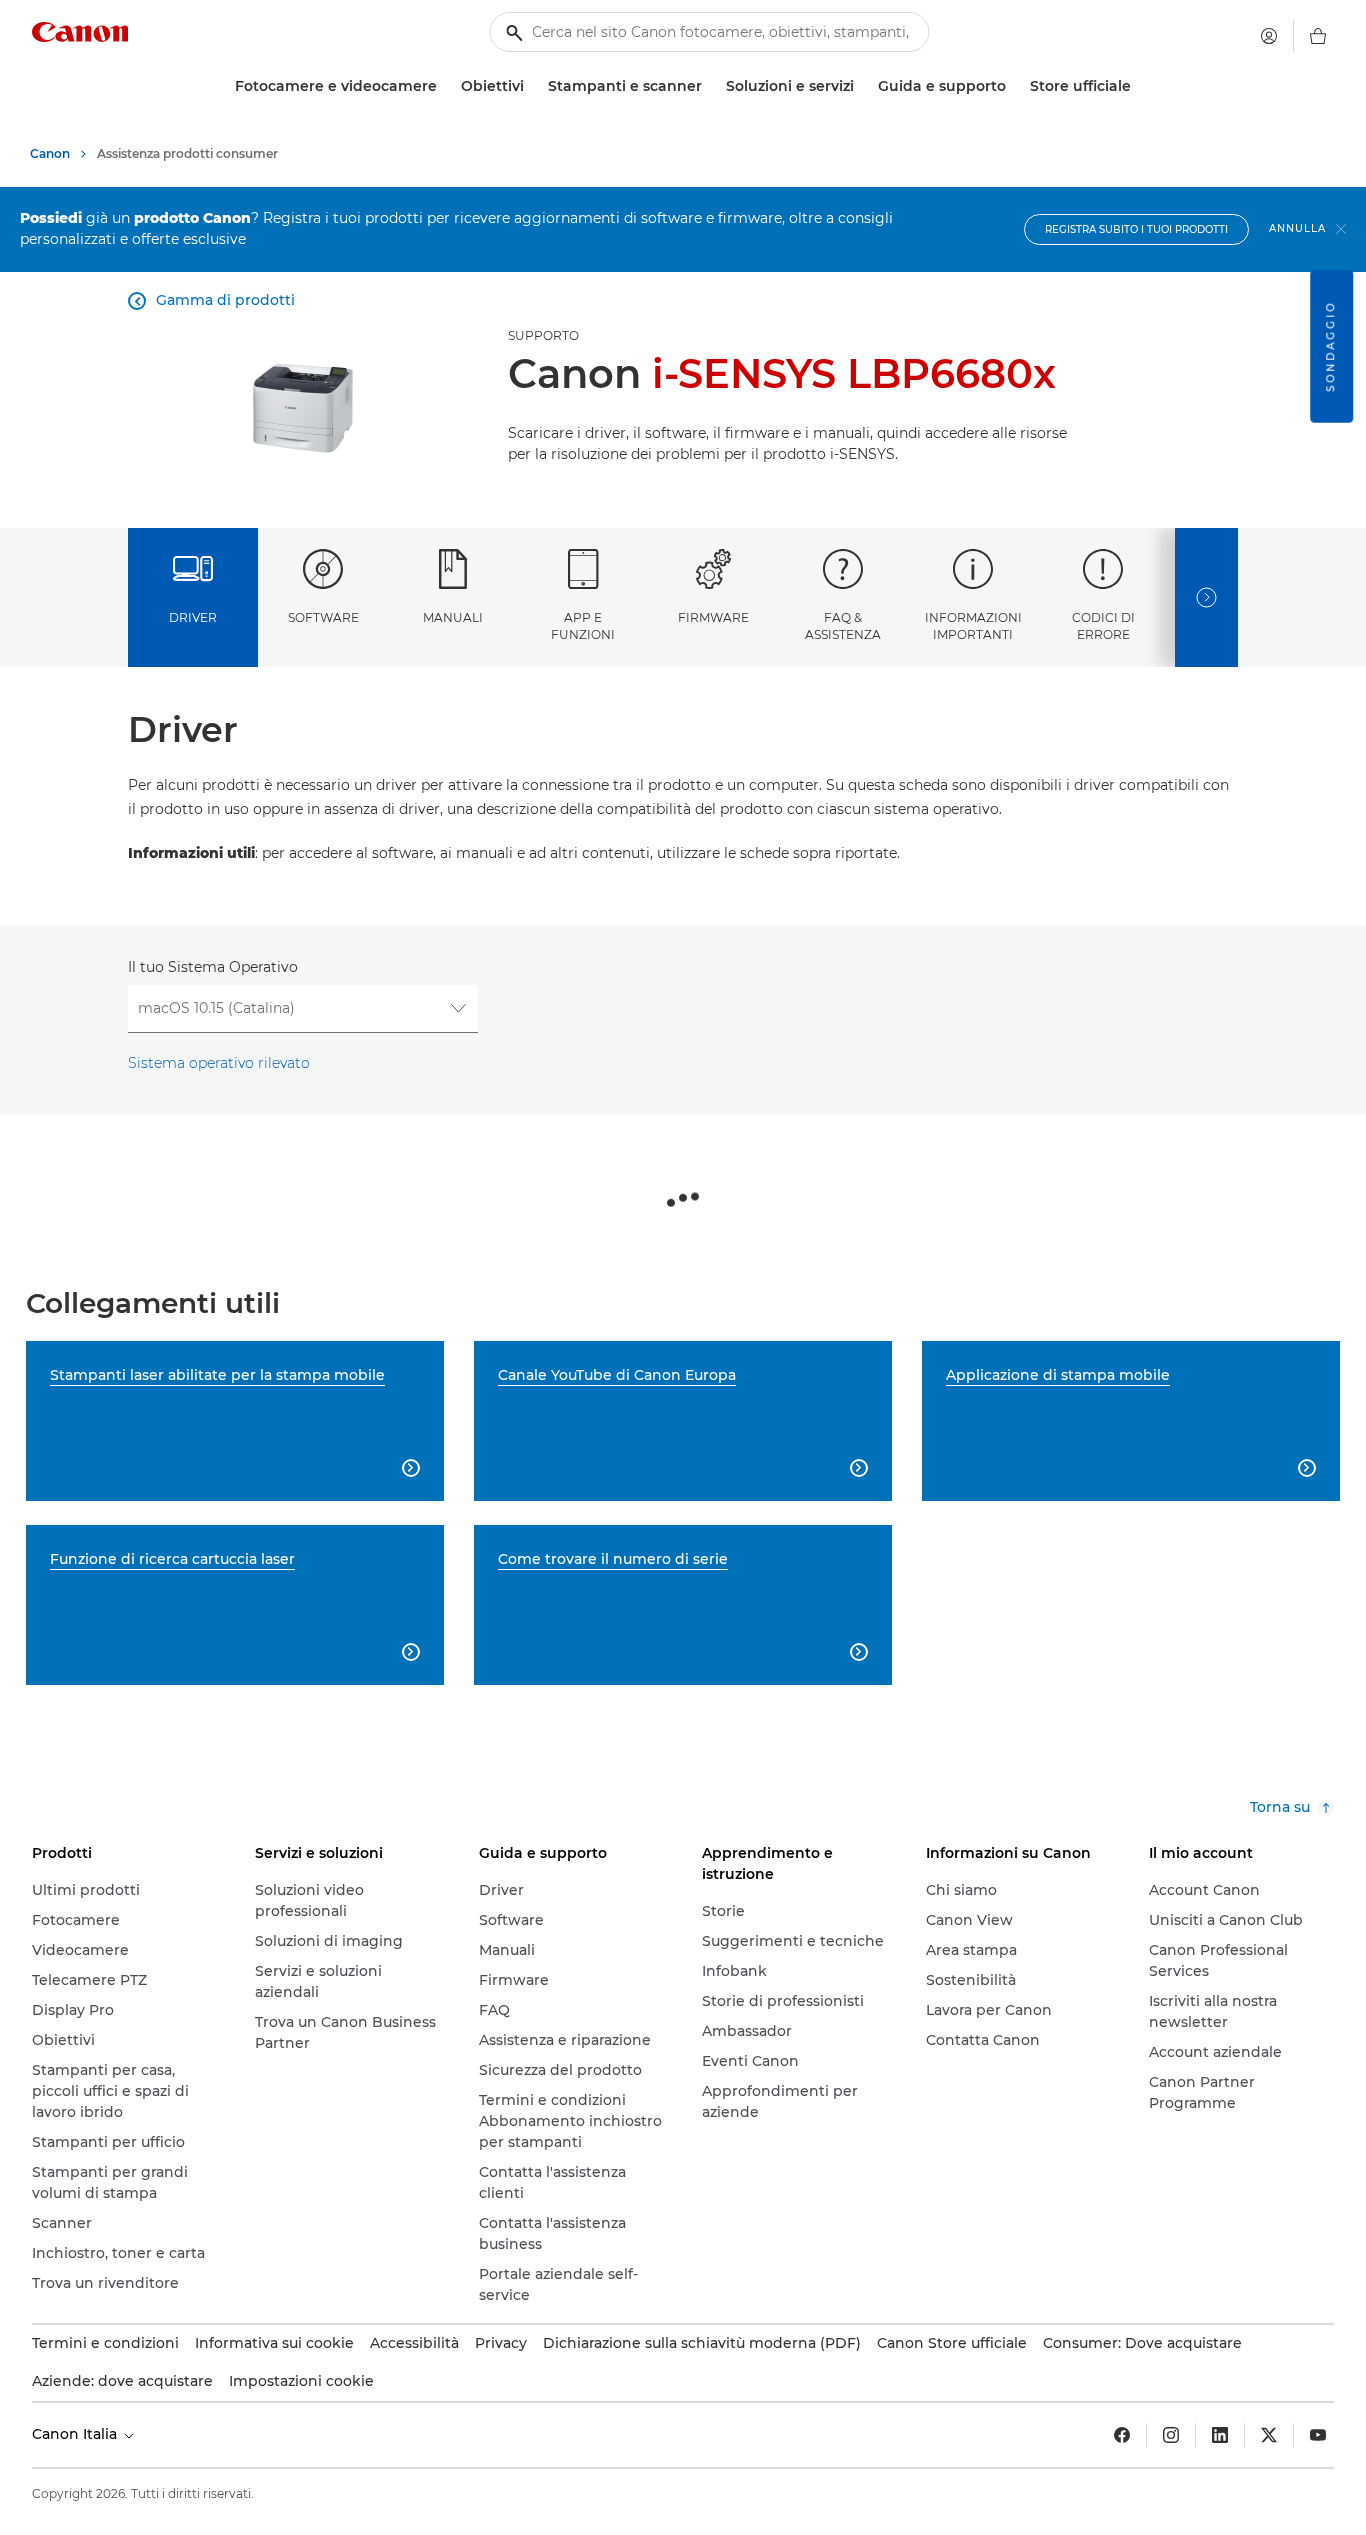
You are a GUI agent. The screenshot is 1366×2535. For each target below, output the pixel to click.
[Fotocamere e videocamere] (445, 86)
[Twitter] (1269, 2435)
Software (323, 617)
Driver (193, 617)
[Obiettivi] (532, 86)
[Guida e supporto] (1014, 86)
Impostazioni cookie (301, 2381)
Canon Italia (76, 2434)
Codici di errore (1103, 626)
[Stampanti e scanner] (710, 86)
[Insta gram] (1171, 2435)
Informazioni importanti (973, 626)
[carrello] (1318, 36)
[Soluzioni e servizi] (862, 86)
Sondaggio (1330, 346)
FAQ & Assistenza (843, 626)
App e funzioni (583, 626)
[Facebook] (1122, 2435)
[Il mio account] (1269, 36)
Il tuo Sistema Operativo (213, 967)
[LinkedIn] (1220, 2435)
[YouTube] (1318, 2435)
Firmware (713, 617)
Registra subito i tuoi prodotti (1136, 229)
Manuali (453, 617)
